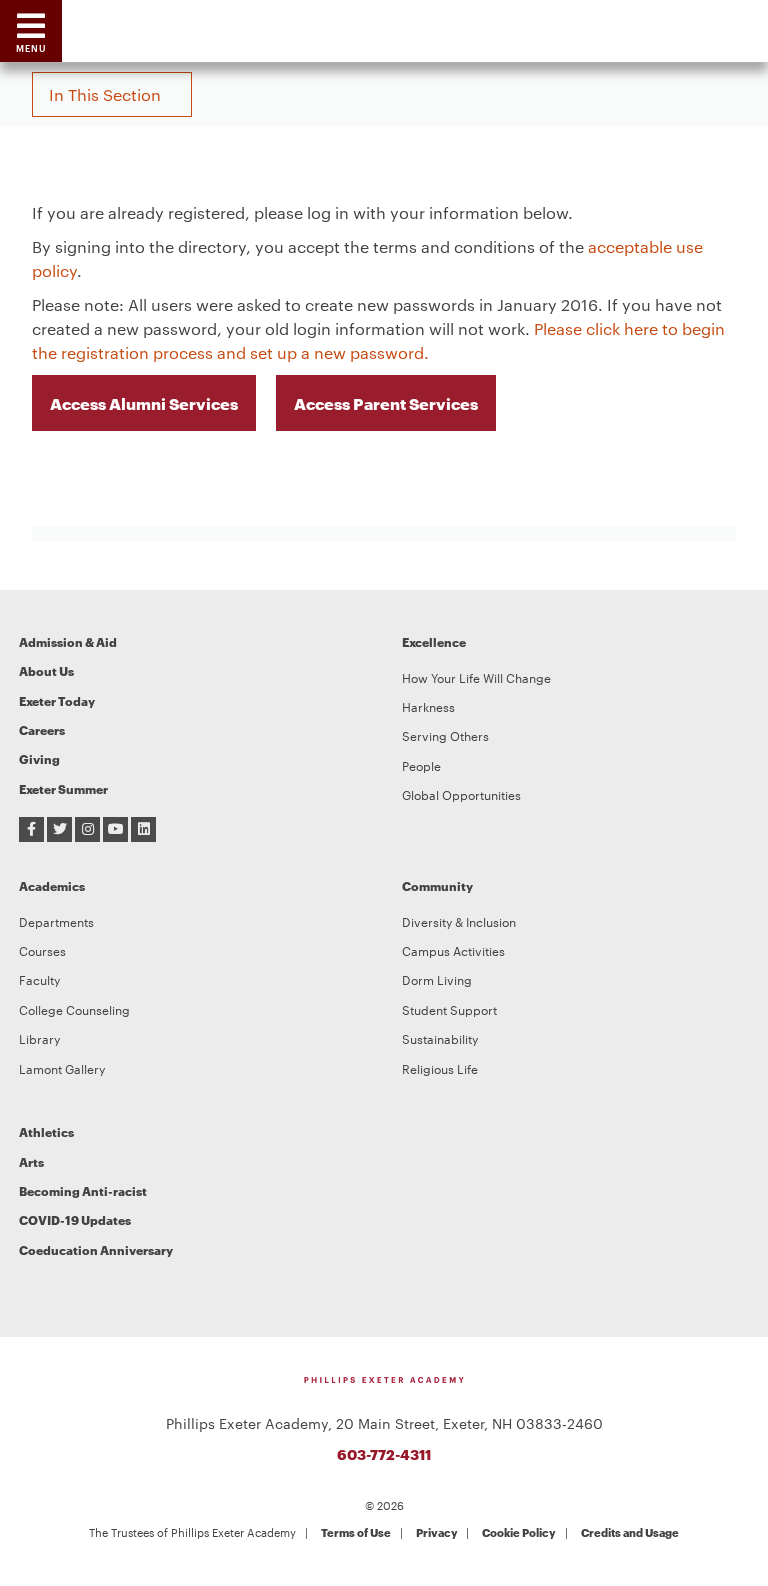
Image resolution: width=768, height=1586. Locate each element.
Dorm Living (437, 979)
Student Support (449, 1009)
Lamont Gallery (62, 1068)
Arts (31, 1161)
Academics (52, 885)
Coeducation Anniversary (96, 1249)
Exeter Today (57, 700)
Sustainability (440, 1038)
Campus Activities (453, 950)
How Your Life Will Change (476, 677)
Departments (56, 921)
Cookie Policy (519, 1532)
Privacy (437, 1532)
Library (39, 1038)
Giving (39, 758)
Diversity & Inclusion (459, 921)
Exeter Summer (63, 788)
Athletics (46, 1131)
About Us (46, 670)
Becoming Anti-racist (83, 1190)
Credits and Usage (630, 1532)
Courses (42, 950)
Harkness (428, 706)
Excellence (434, 641)
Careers (42, 729)
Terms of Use (356, 1532)
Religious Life (440, 1068)
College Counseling (74, 1009)
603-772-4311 (384, 1453)
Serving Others (445, 735)
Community (437, 885)
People (421, 765)
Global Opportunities (461, 794)
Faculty (39, 979)
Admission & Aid (68, 641)
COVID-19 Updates (75, 1219)
